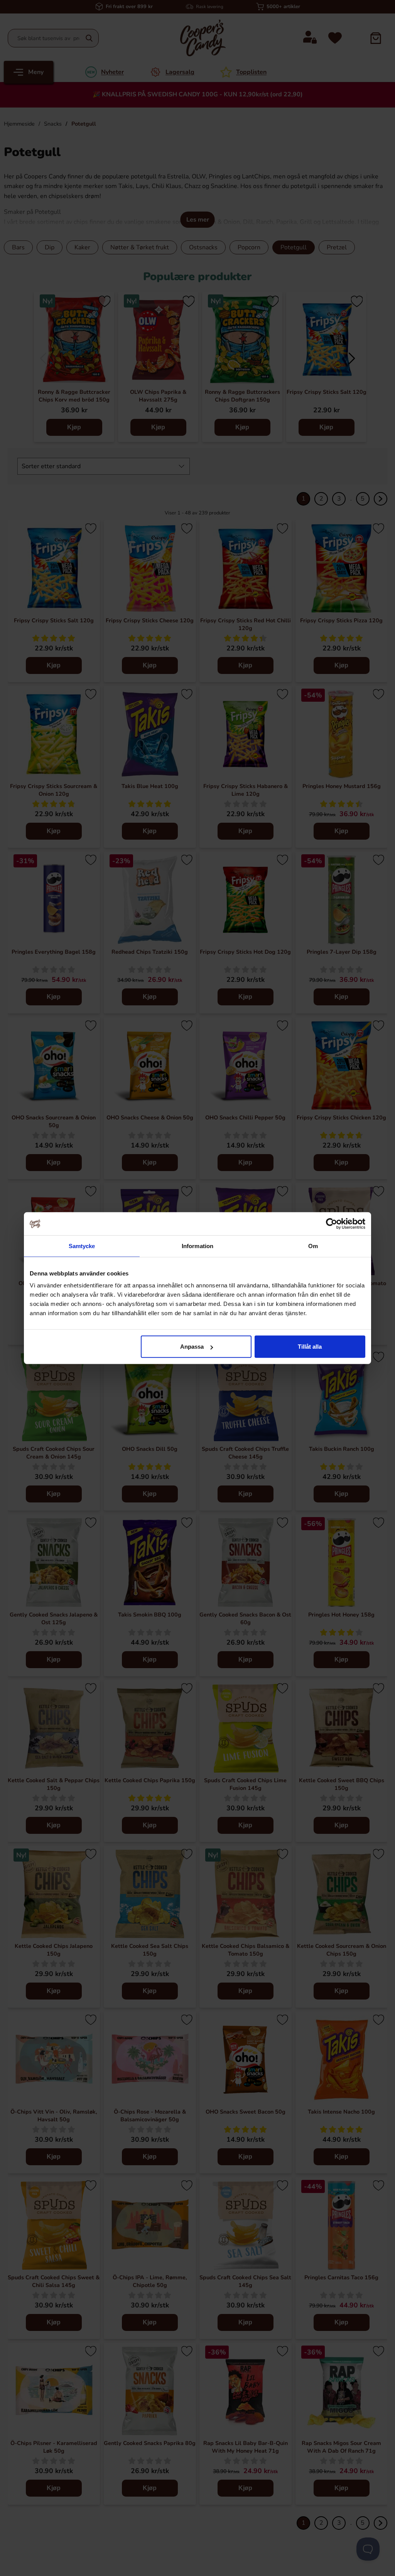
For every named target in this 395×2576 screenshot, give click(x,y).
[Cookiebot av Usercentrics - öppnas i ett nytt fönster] (332, 1223)
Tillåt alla (310, 1347)
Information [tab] (197, 1246)
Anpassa (192, 1347)
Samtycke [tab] (82, 1246)
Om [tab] (313, 1246)
